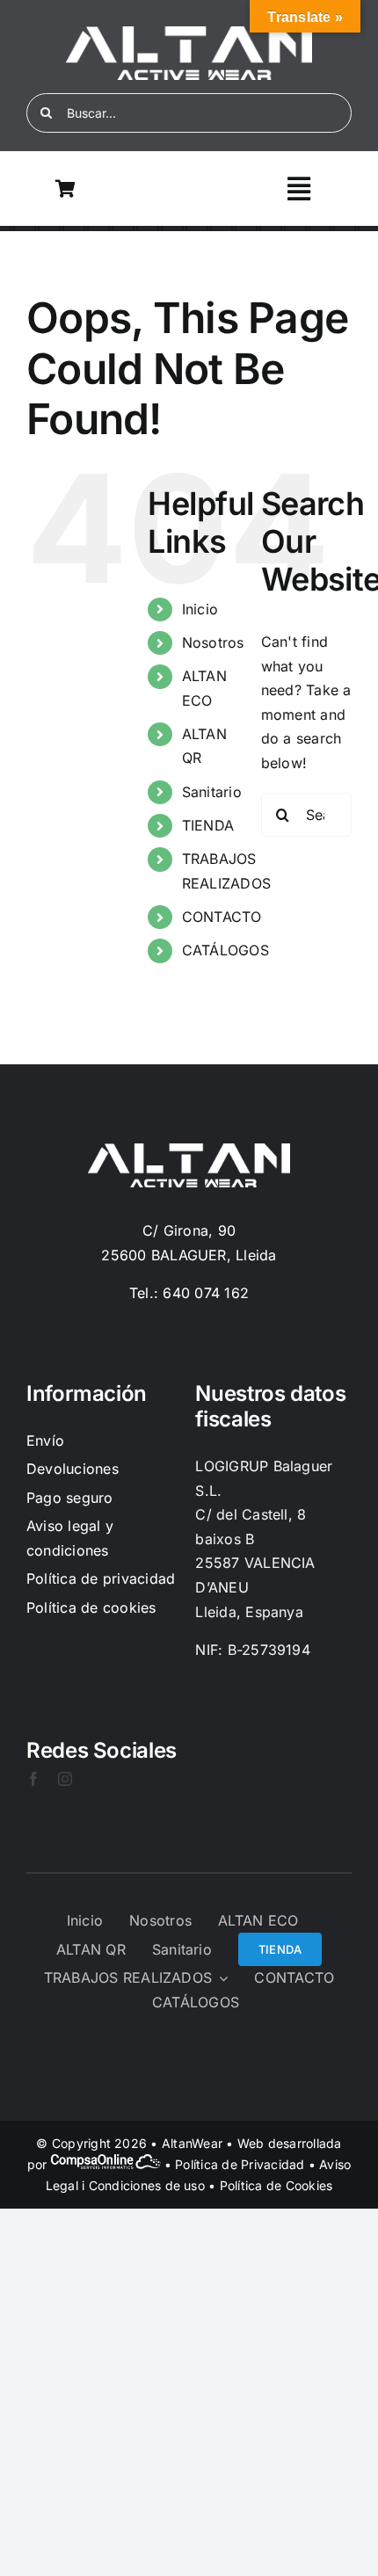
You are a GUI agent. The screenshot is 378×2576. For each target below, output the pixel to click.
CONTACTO (222, 917)
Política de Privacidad (240, 2164)
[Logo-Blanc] (189, 33)
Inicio (200, 609)
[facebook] (33, 1779)
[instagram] (65, 1779)
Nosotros (213, 642)
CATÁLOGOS (225, 950)
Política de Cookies (276, 2185)
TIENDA (208, 825)
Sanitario (212, 792)
